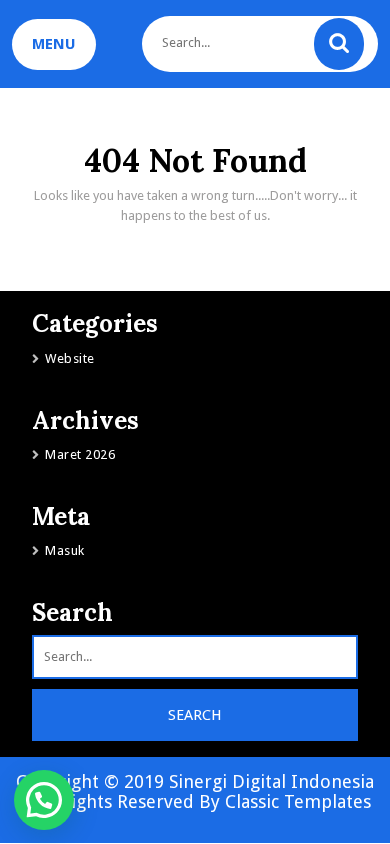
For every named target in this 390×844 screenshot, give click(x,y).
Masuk (65, 550)
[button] (44, 800)
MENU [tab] (54, 44)
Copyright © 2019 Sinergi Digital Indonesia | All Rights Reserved (195, 791)
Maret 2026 (80, 454)
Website (70, 358)
